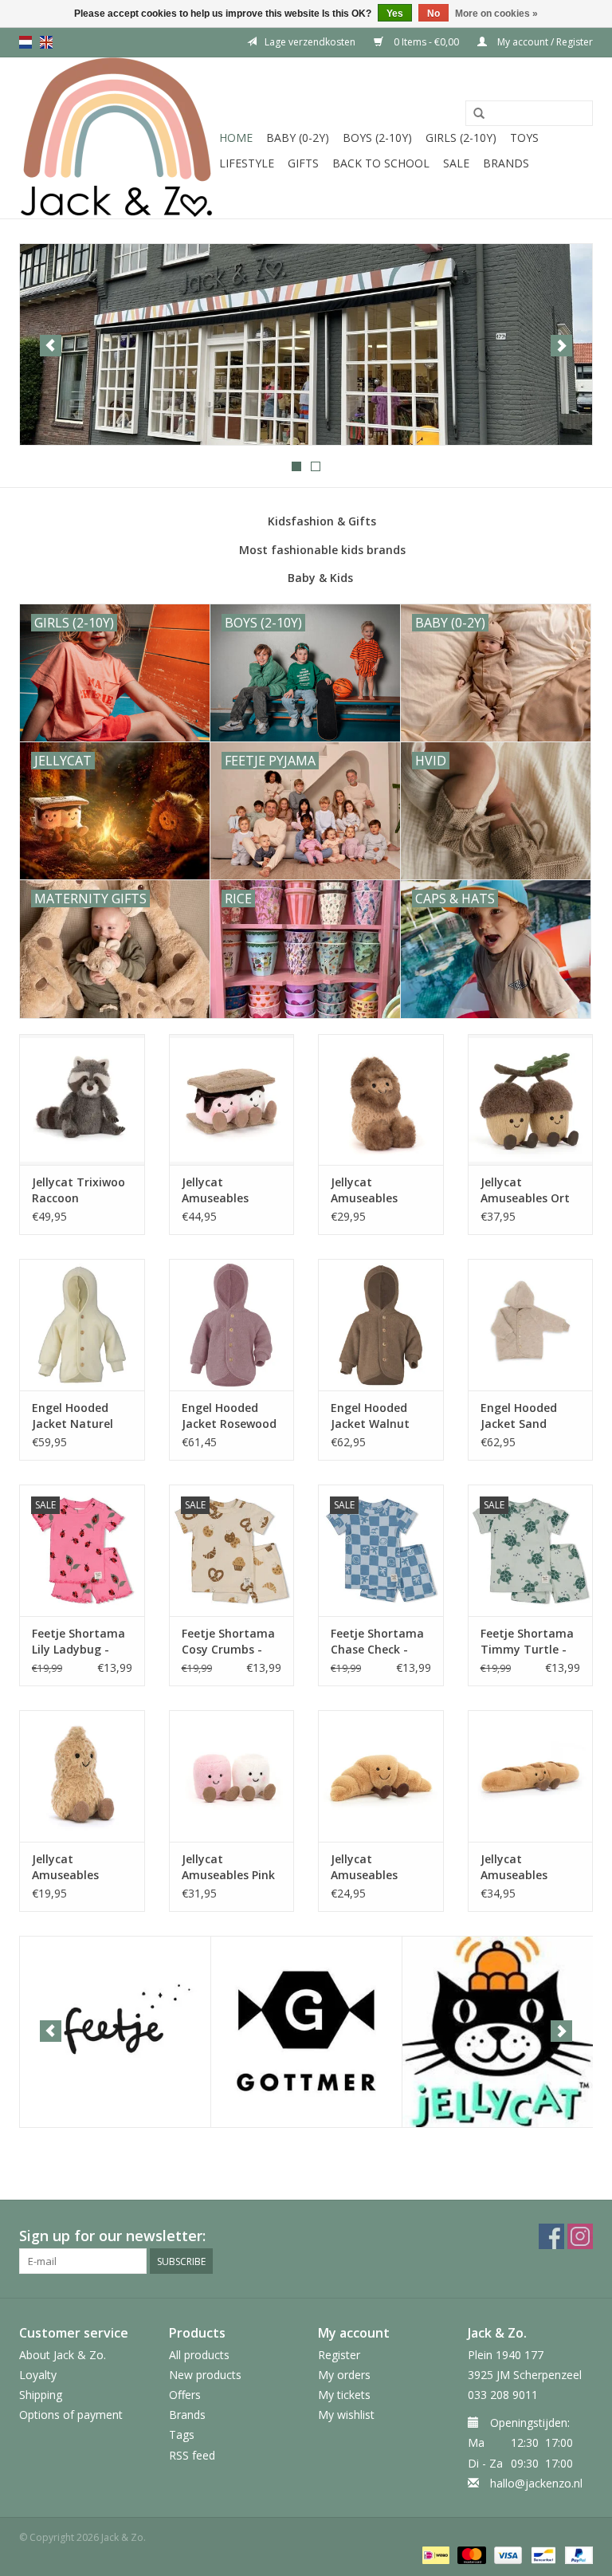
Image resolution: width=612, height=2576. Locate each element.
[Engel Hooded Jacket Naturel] (82, 1325)
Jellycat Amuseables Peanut (65, 1867)
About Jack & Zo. (63, 2355)
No (433, 14)
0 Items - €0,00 (426, 42)
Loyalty (38, 2375)
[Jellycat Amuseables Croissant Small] (381, 1776)
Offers (185, 2395)
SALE (456, 163)
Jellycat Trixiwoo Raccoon (78, 1190)
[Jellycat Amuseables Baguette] (531, 1776)
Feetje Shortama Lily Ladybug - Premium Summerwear (78, 1642)
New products (205, 2375)
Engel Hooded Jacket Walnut (370, 1416)
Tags (182, 2434)
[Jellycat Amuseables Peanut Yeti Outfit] (381, 1100)
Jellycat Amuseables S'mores (215, 1190)
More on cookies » (496, 14)
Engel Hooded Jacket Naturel (73, 1416)
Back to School (381, 163)
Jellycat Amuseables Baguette (514, 1867)
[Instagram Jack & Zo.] (580, 2236)
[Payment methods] (434, 2554)
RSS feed (192, 2455)
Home (236, 138)
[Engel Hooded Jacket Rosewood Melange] (232, 1325)
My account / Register (544, 42)
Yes (395, 14)
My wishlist (346, 2415)
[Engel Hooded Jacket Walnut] (381, 1325)
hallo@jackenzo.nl (536, 2483)
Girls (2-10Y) (461, 138)
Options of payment (71, 2415)
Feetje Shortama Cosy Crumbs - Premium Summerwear (228, 1642)
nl (25, 42)
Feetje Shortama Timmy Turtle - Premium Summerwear (527, 1642)
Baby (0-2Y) (298, 138)
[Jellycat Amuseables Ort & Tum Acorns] (531, 1100)
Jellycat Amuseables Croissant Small (375, 1867)
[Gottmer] (306, 2032)
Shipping (41, 2395)
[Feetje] (115, 2032)
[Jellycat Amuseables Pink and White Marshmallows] (232, 1776)
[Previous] (51, 346)
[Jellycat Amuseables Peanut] (82, 1776)
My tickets (344, 2395)
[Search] (479, 114)
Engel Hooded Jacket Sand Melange (519, 1416)
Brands (506, 163)
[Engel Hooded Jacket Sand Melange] (531, 1325)
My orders (344, 2375)
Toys (524, 138)
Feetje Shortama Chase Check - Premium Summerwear (377, 1642)
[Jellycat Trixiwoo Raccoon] (82, 1100)
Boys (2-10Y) (377, 138)
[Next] (561, 346)
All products (199, 2355)
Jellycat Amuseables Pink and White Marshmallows (228, 1867)
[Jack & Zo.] (117, 138)
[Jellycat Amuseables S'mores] (232, 1100)
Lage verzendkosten (310, 42)
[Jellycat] (498, 2032)
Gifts (303, 163)
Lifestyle (247, 163)
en (46, 42)
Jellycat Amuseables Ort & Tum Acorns (525, 1190)
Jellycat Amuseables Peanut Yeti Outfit (364, 1190)
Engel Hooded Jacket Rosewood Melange (229, 1416)
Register (339, 2355)
